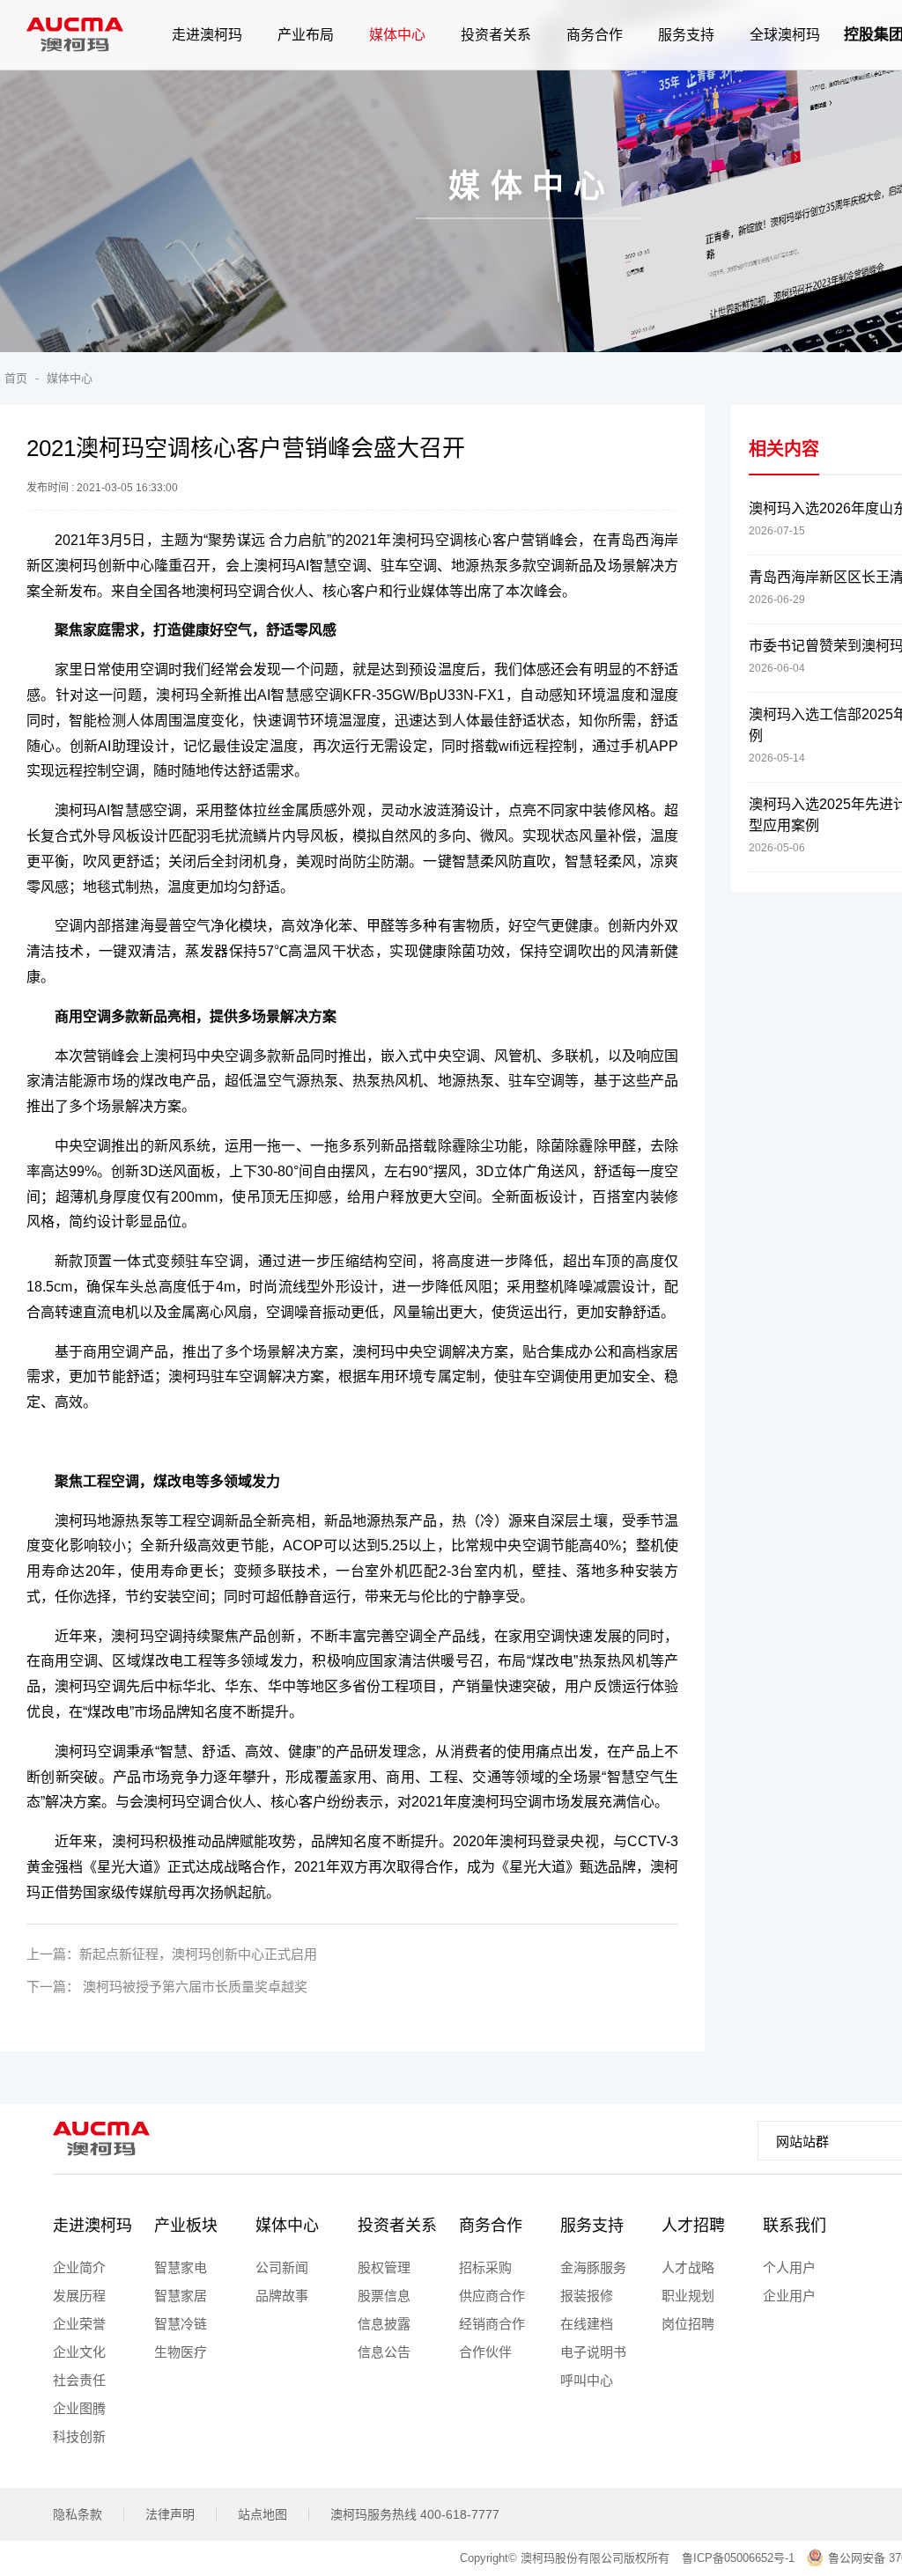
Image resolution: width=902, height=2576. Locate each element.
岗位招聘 (688, 2324)
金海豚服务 (593, 2267)
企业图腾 (79, 2408)
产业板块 (186, 2226)
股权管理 (384, 2267)
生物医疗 (181, 2352)
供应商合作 (492, 2296)
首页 (16, 378)
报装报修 (587, 2296)
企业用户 (789, 2296)
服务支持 (592, 2226)
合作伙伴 (485, 2352)
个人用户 (789, 2267)
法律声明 (170, 2514)
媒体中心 (70, 378)
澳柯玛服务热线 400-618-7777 (415, 2514)
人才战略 (688, 2267)
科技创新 (79, 2436)
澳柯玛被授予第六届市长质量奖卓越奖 (193, 1987)
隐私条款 (78, 2514)
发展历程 (79, 2296)
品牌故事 (282, 2296)
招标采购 (485, 2267)
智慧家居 (181, 2296)
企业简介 (79, 2267)
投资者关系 (397, 2226)
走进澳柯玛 (92, 2226)
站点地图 (262, 2514)
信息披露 (384, 2324)
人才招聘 (693, 2226)
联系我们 (795, 2226)
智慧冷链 (181, 2324)
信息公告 (384, 2352)
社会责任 (79, 2380)
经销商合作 (492, 2324)
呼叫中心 (587, 2380)
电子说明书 (593, 2352)
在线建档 (587, 2324)
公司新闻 (282, 2267)
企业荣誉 (79, 2324)
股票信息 (384, 2296)
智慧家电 (181, 2267)
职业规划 (688, 2296)
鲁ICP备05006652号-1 (738, 2558)
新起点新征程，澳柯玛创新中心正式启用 (198, 1954)
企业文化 (79, 2352)
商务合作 (491, 2226)
